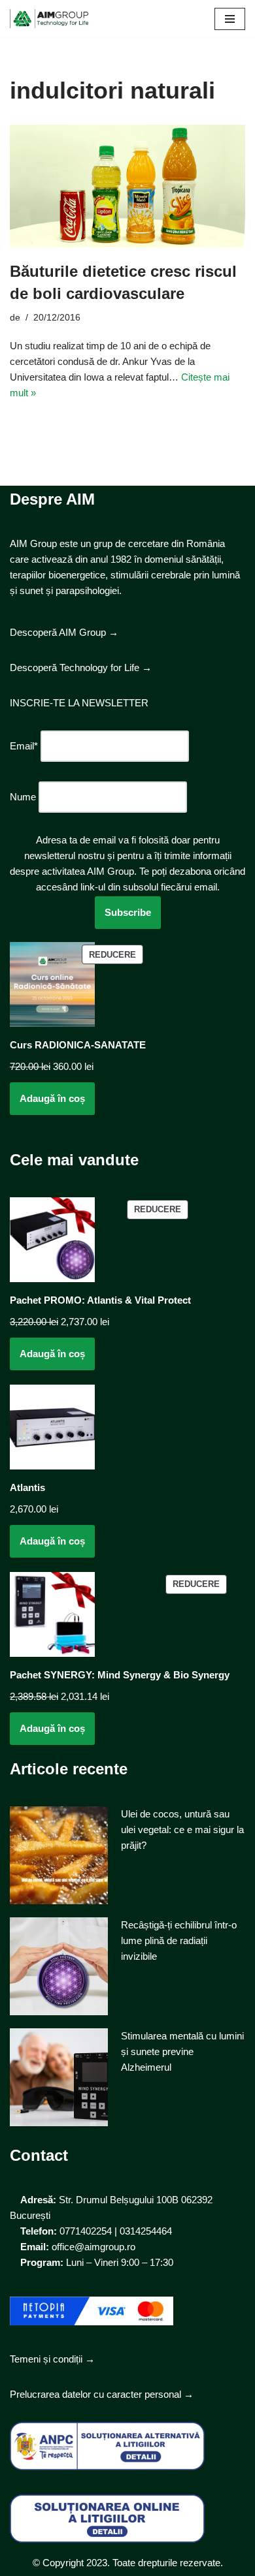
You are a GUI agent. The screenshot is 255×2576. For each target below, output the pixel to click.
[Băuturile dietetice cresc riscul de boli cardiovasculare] (127, 186)
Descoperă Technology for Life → (81, 668)
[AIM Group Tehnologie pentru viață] (49, 19)
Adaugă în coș (52, 1098)
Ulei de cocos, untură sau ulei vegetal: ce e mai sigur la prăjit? (182, 1830)
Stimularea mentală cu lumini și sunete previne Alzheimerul (182, 2051)
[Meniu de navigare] (230, 19)
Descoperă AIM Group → (64, 632)
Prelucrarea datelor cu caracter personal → (102, 2394)
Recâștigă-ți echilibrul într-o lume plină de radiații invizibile (179, 1940)
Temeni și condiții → (52, 2359)
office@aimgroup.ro (93, 2247)
